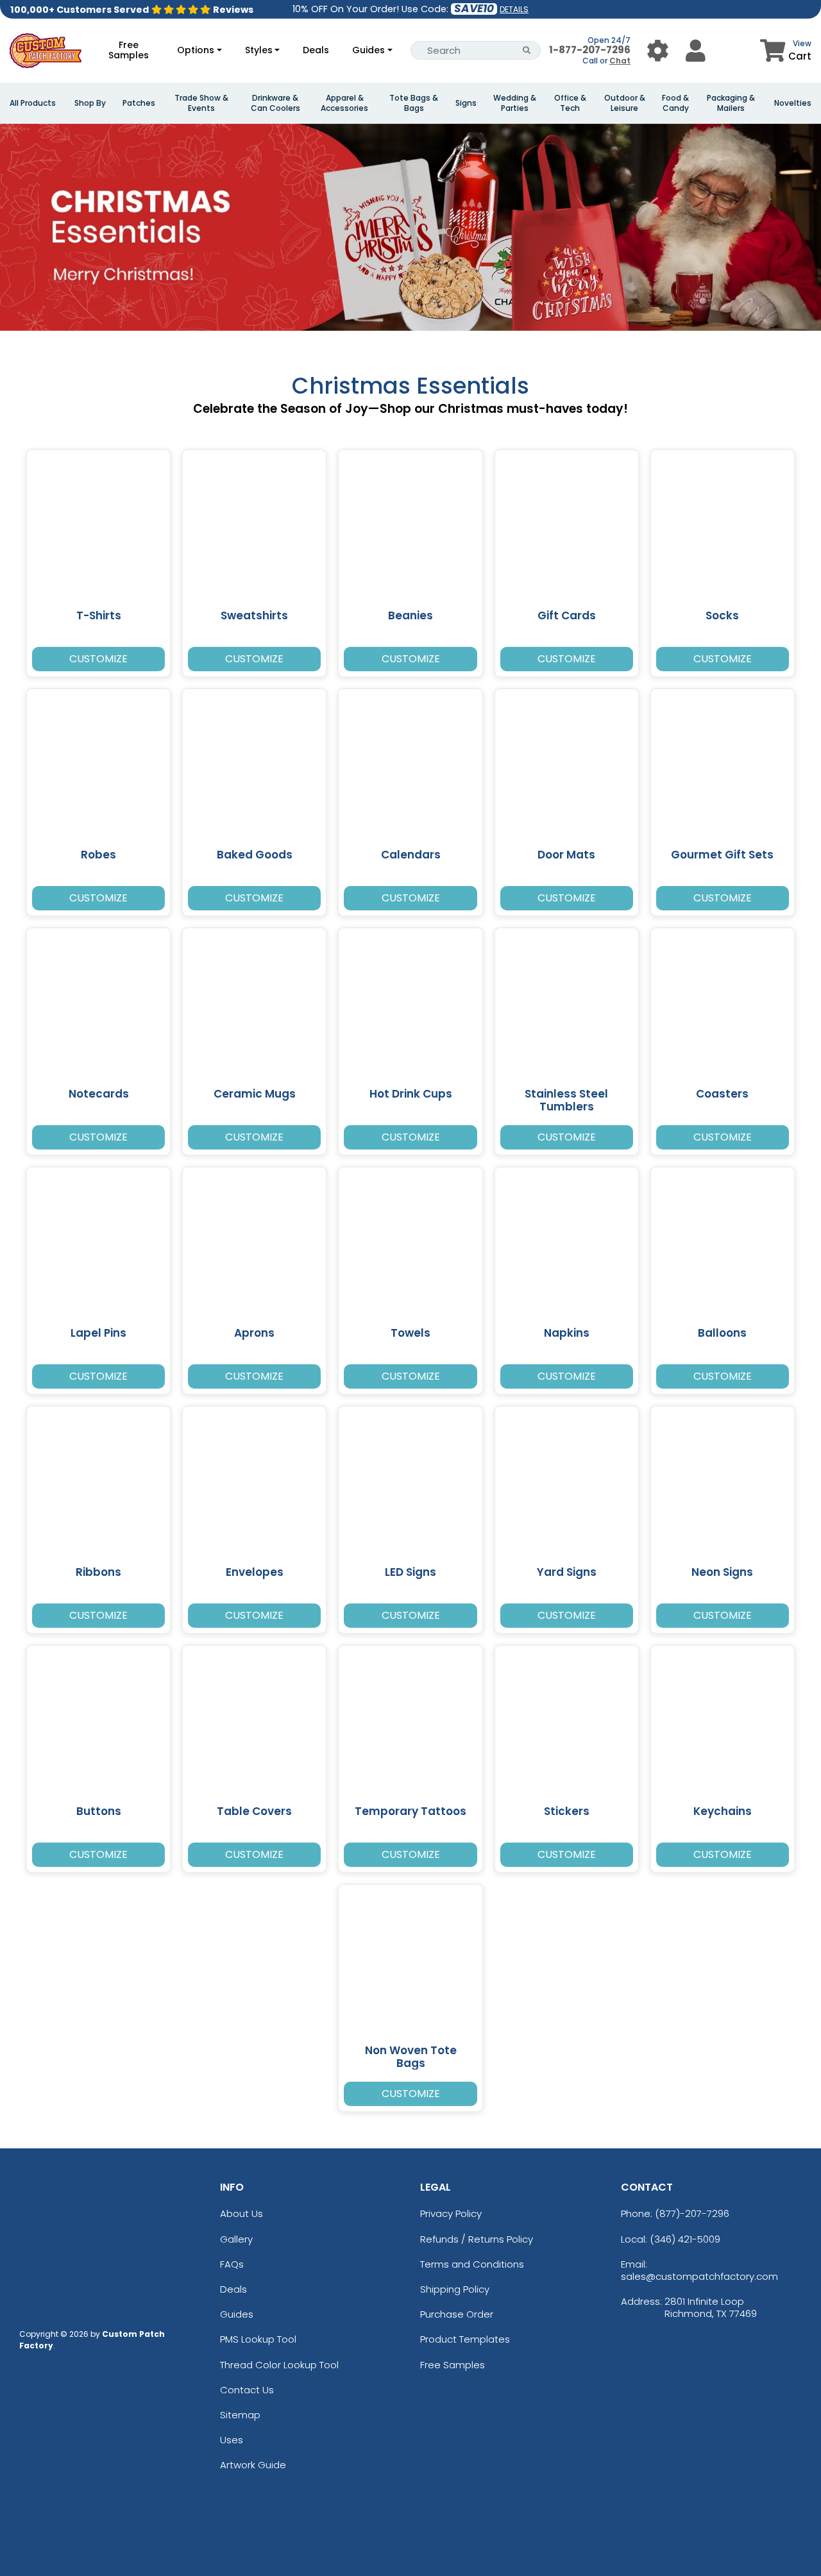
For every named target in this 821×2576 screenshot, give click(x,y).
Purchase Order (457, 2314)
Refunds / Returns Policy (477, 2239)
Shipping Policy (455, 2289)
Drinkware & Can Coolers (275, 103)
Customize (98, 659)
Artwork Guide (253, 2465)
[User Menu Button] (658, 50)
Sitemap (240, 2415)
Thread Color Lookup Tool (279, 2365)
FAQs (232, 2264)
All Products (33, 103)
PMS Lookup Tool (258, 2339)
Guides (368, 50)
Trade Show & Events (201, 103)
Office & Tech (570, 103)
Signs (466, 103)
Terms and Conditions (472, 2264)
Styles (259, 50)
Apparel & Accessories (344, 103)
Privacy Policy (451, 2213)
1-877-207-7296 (590, 50)
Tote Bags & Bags (414, 103)
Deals (316, 50)
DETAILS (514, 9)
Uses (232, 2440)
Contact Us (247, 2390)
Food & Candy (675, 103)
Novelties (793, 103)
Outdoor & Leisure (625, 103)
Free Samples (129, 50)
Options (196, 50)
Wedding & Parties (515, 103)
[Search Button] (527, 50)
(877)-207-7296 (692, 2213)
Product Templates (465, 2339)
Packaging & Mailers (731, 103)
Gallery (236, 2239)
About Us (241, 2213)
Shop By (90, 103)
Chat (620, 61)
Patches (139, 103)
